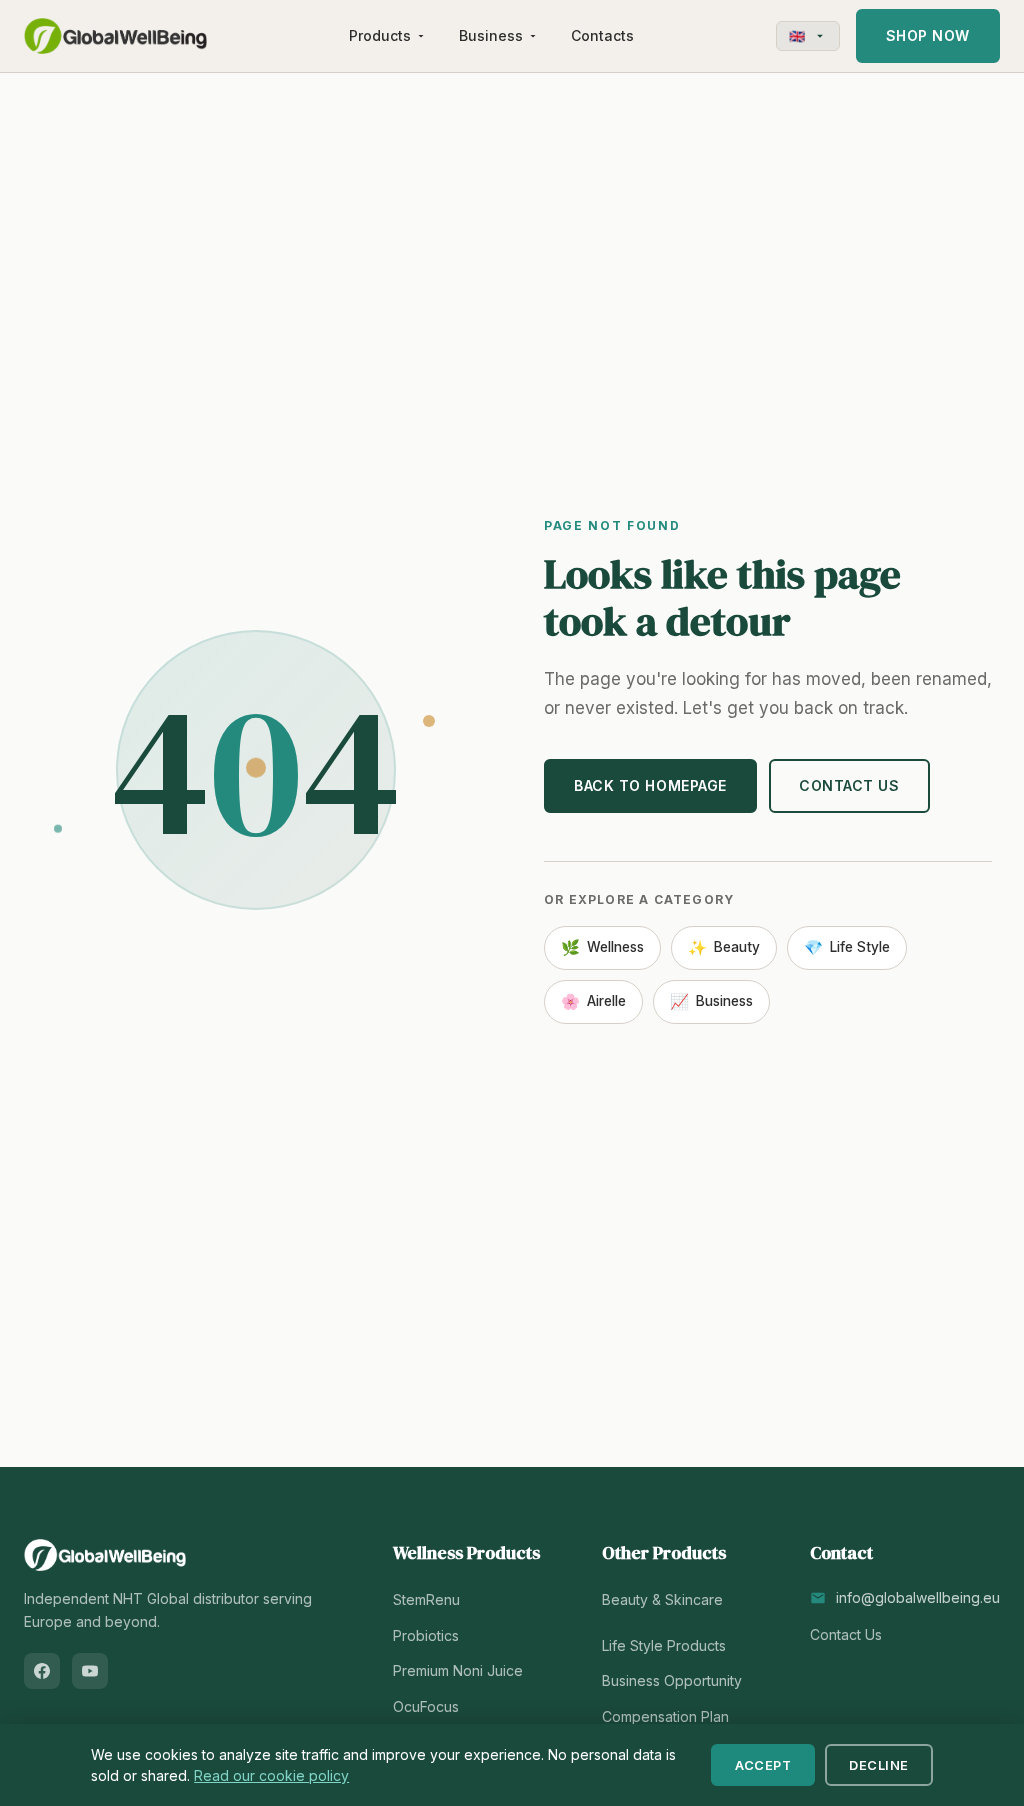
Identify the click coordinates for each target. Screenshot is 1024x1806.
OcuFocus (426, 1706)
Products (380, 35)
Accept (763, 1765)
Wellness (602, 947)
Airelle (593, 1001)
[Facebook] (42, 1671)
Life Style (847, 947)
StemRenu (426, 1599)
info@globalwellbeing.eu (918, 1597)
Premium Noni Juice (458, 1670)
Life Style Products (664, 1645)
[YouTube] (90, 1671)
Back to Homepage (650, 785)
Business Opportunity (672, 1680)
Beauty (724, 947)
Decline (879, 1765)
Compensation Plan (665, 1716)
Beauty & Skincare (662, 1599)
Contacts (602, 35)
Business (491, 35)
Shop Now (928, 35)
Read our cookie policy (271, 1775)
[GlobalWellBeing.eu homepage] (115, 36)
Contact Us (849, 785)
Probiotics (426, 1635)
